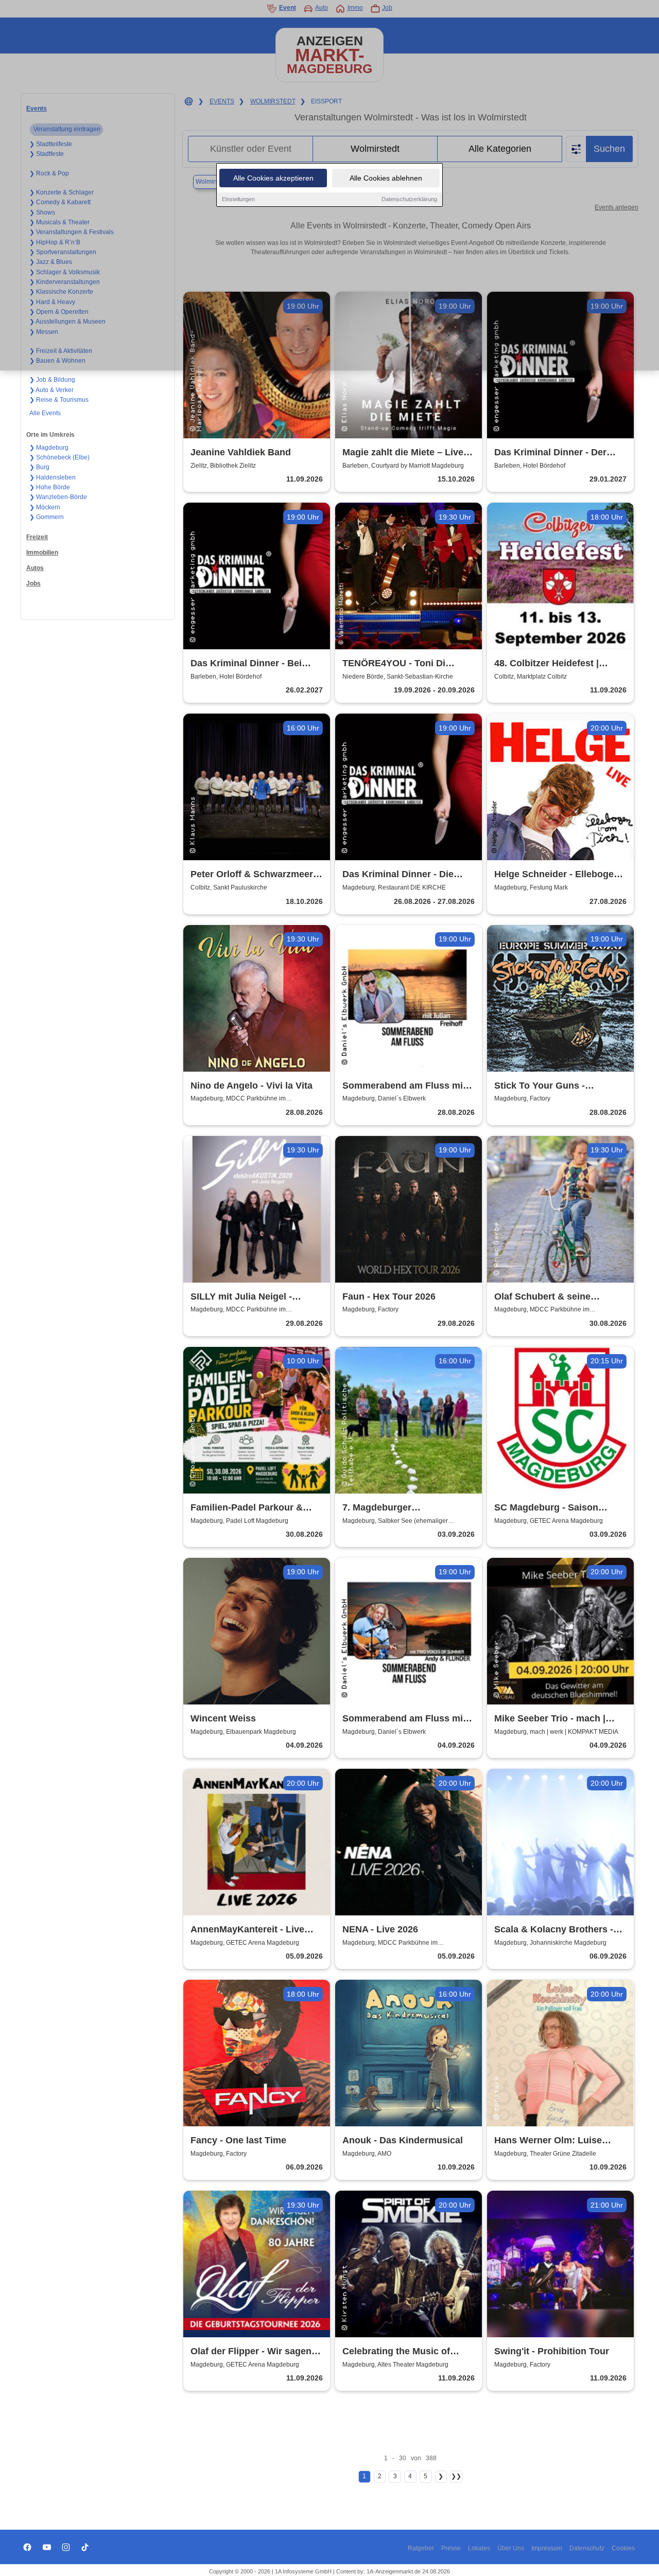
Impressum (547, 2548)
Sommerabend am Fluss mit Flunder (404, 1719)
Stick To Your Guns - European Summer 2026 (547, 1086)
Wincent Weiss (223, 1718)
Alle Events (45, 413)
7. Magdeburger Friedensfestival (378, 1508)
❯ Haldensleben (53, 477)
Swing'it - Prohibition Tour (552, 2351)
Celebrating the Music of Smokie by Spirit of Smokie (402, 2352)
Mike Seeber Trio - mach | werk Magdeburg (550, 1719)
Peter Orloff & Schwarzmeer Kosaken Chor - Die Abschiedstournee (252, 875)
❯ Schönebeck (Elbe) (59, 457)
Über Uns (511, 2548)
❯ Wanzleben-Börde (58, 497)
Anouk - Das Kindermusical (403, 2140)
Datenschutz (587, 2548)
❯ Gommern (47, 517)
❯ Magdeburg (49, 448)
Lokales (479, 2548)
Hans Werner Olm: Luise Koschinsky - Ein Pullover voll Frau (560, 2141)
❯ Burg (39, 467)
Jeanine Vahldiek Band (241, 452)
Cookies (623, 2548)
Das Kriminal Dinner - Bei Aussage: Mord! (246, 664)
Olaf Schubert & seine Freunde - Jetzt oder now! (551, 1297)
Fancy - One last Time (238, 2140)
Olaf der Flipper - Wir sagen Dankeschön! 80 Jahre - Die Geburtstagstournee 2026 (251, 2352)
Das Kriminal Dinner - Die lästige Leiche (398, 875)
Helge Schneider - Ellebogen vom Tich (557, 875)
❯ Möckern (45, 507)
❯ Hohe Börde (50, 487)
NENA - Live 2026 (380, 1929)
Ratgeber (421, 2548)
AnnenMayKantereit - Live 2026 (247, 1930)
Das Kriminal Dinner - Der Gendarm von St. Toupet (550, 453)
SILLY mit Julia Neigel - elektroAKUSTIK (241, 1297)
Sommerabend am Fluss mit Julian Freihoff (404, 1086)
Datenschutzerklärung (409, 199)
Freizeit (37, 537)
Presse (451, 2548)
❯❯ (456, 2476)
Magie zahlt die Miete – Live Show (403, 453)
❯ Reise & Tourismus (59, 400)
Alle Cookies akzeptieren (273, 178)
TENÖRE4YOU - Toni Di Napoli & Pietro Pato (394, 664)
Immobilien (42, 553)
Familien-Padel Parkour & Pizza (247, 1508)
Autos (35, 568)
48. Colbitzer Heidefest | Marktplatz (547, 664)
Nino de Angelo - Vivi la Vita (252, 1086)
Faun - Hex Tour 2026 (389, 1296)
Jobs (33, 583)
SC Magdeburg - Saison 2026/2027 (546, 1508)
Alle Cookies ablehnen (386, 178)
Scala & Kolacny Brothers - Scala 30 (554, 1930)
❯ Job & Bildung (52, 380)
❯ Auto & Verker (51, 390)
